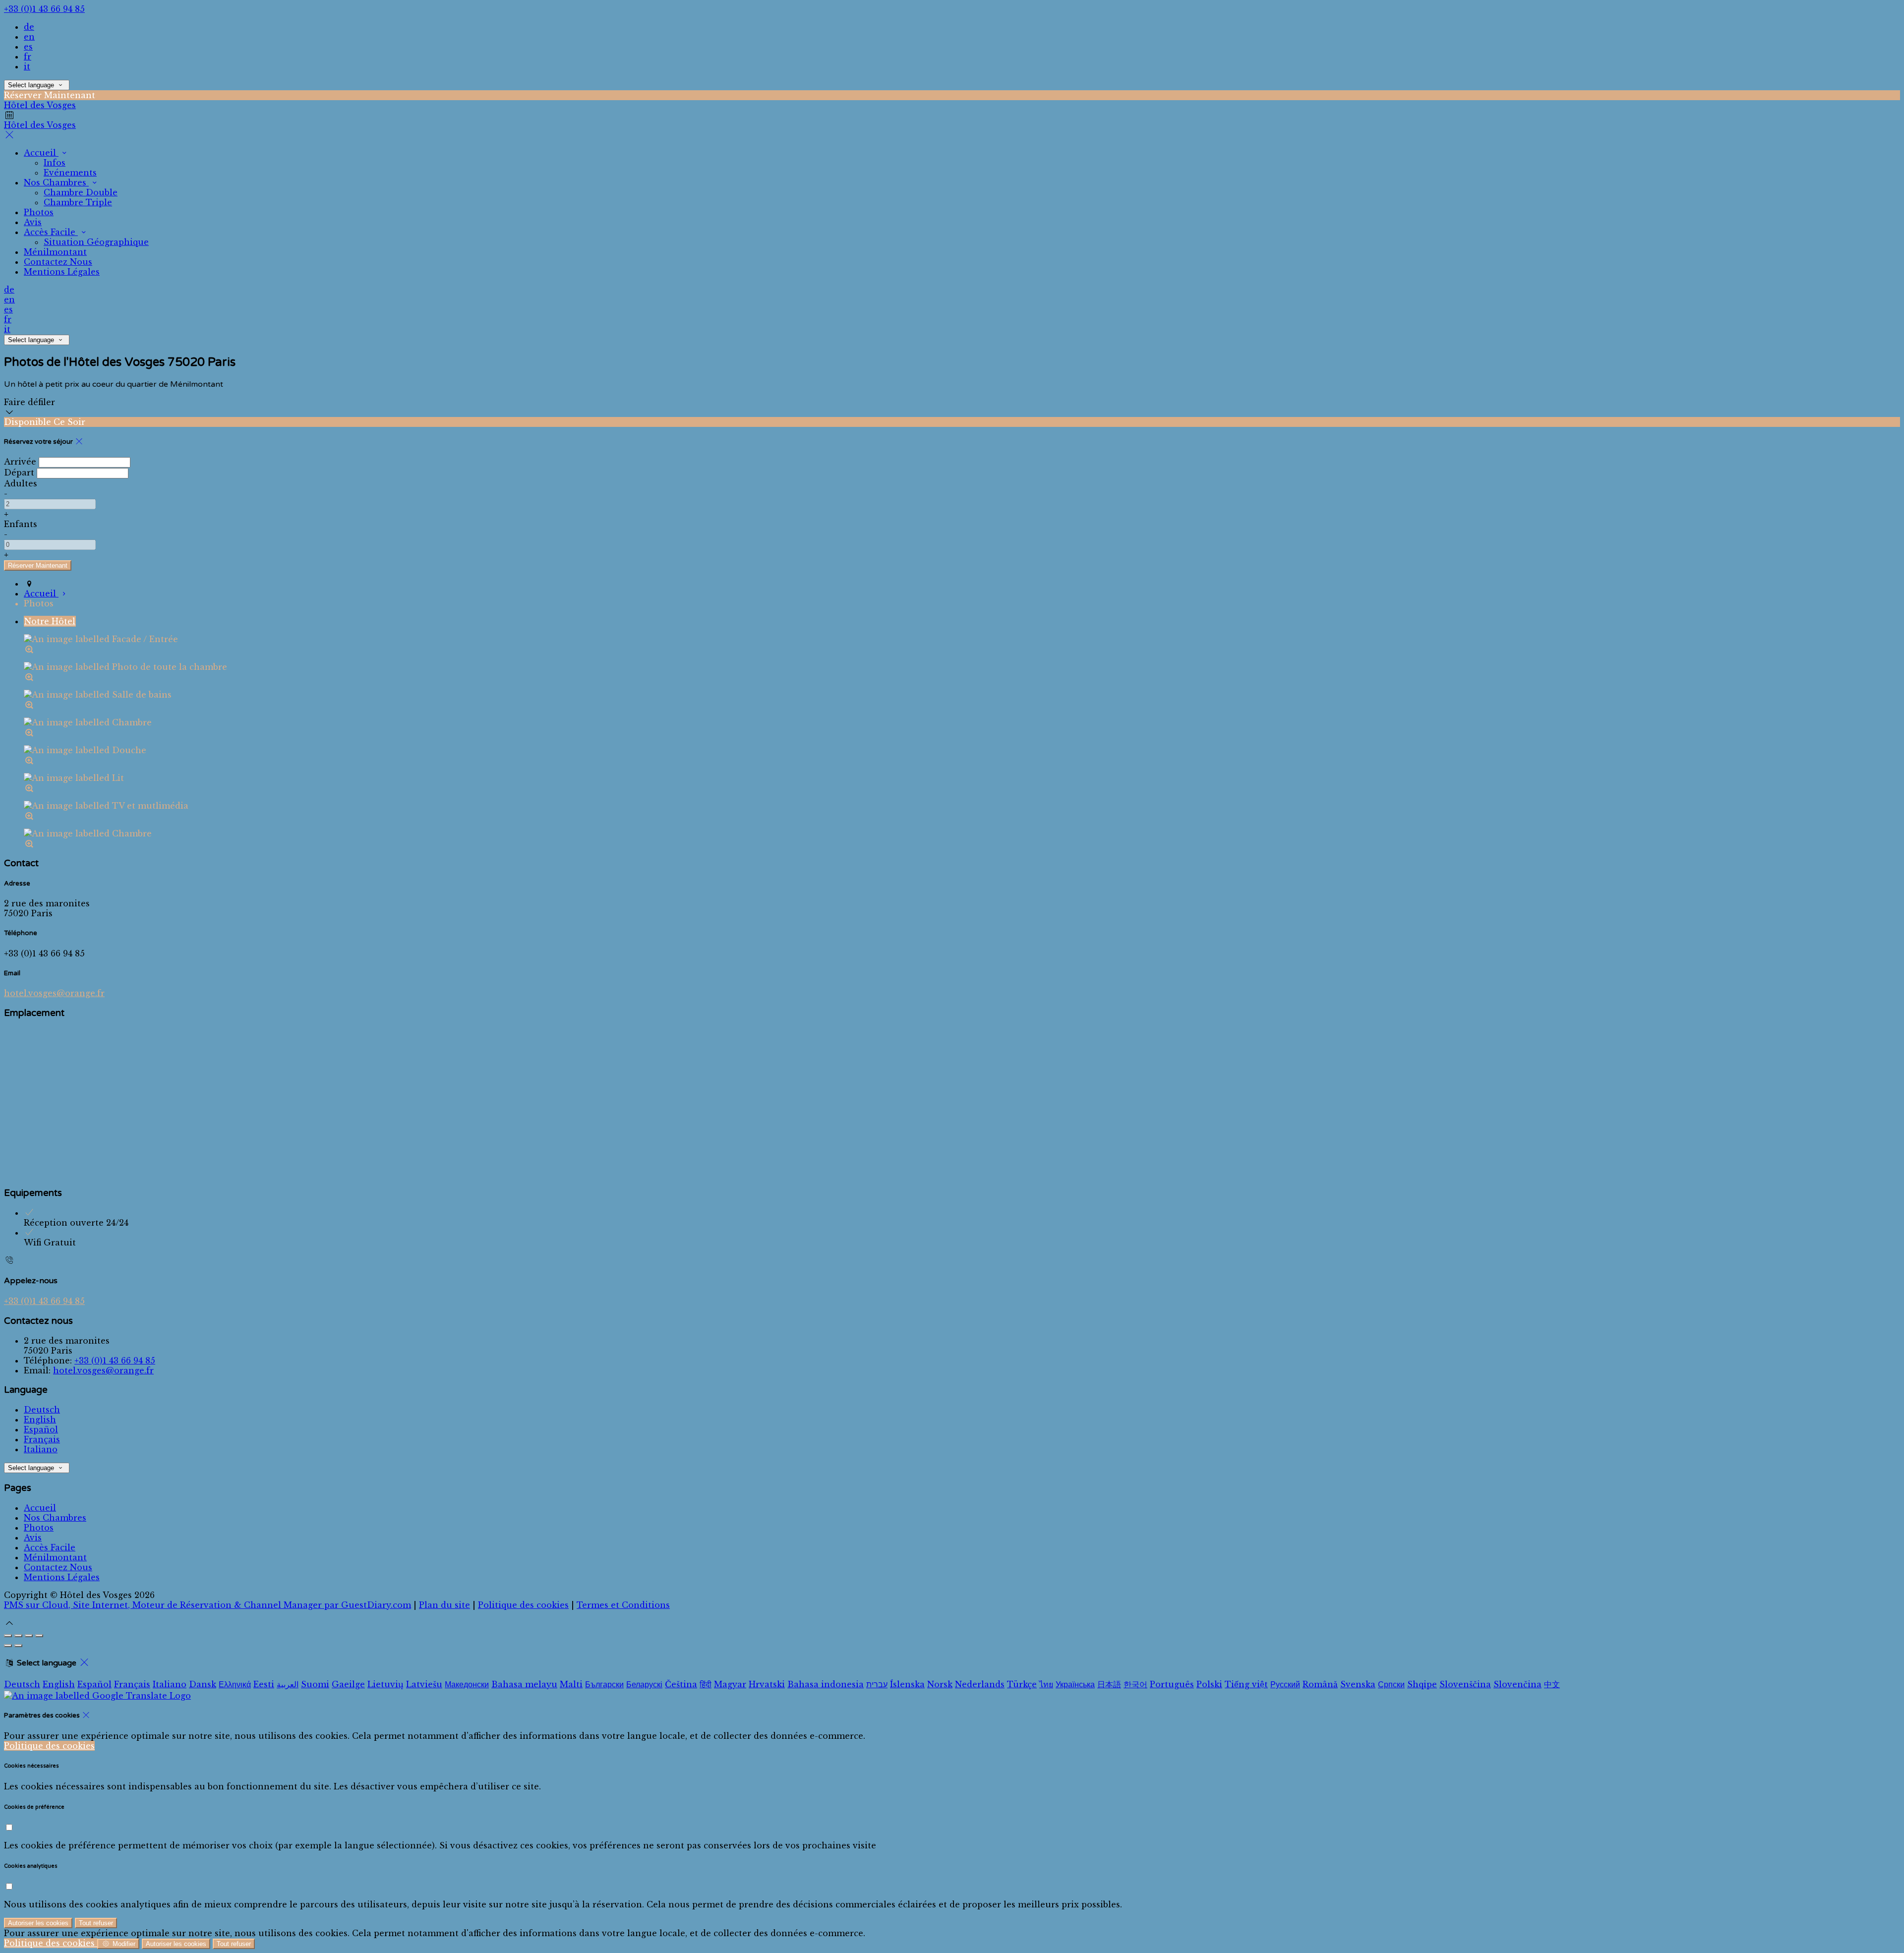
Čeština (681, 1684)
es (28, 47)
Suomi (315, 1684)
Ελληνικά (235, 1684)
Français (42, 1439)
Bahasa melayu (524, 1684)
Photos (39, 1528)
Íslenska (907, 1684)
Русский (1285, 1684)
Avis (33, 1538)
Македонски (467, 1684)
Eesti (264, 1684)
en (29, 37)
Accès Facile (50, 1547)
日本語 (1109, 1684)
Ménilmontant (55, 1557)
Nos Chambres (55, 1518)
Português (1172, 1684)
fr (28, 57)
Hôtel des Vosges (40, 105)
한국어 (1135, 1684)
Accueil (40, 1508)
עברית (877, 1684)
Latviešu (424, 1684)
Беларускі (644, 1684)
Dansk (203, 1684)
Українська (1075, 1684)
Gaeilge (348, 1684)
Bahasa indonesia (826, 1684)
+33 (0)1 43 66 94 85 (44, 9)
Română (1320, 1684)
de (29, 27)
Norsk (940, 1684)
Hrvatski (767, 1684)
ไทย (1046, 1684)
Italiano (41, 1449)
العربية (288, 1684)
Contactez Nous (58, 1567)
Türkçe (1022, 1684)
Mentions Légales (62, 1577)
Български (604, 1684)
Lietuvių (386, 1684)
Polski (1209, 1684)
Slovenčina (1517, 1684)
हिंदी (706, 1684)
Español (41, 1429)
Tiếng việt (1246, 1684)
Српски (1391, 1684)
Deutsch (42, 1410)
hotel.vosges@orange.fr (54, 993)
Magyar (730, 1684)
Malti (571, 1684)
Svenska (1358, 1684)
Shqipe (1422, 1684)
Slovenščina (1465, 1684)
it (27, 66)
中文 (1552, 1684)
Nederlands (980, 1684)
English (40, 1420)
